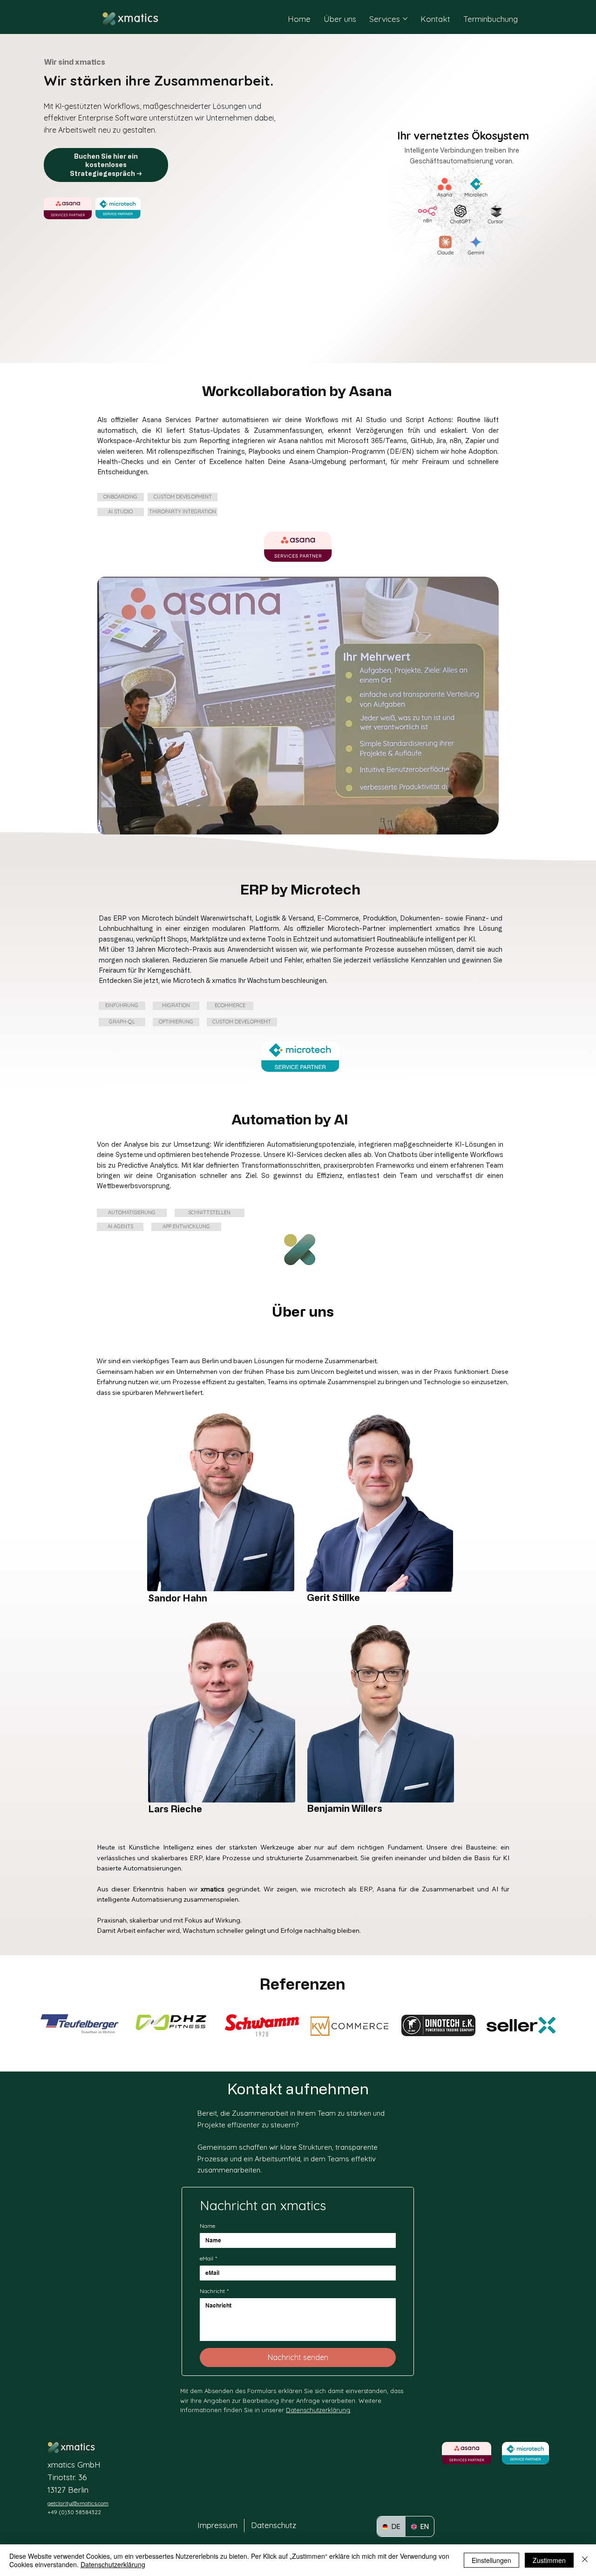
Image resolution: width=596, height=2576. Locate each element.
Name (207, 2226)
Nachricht (214, 2291)
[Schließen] (585, 2560)
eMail (208, 2258)
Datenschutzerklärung (318, 2410)
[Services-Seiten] (405, 19)
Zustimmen (549, 2560)
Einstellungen (491, 2560)
